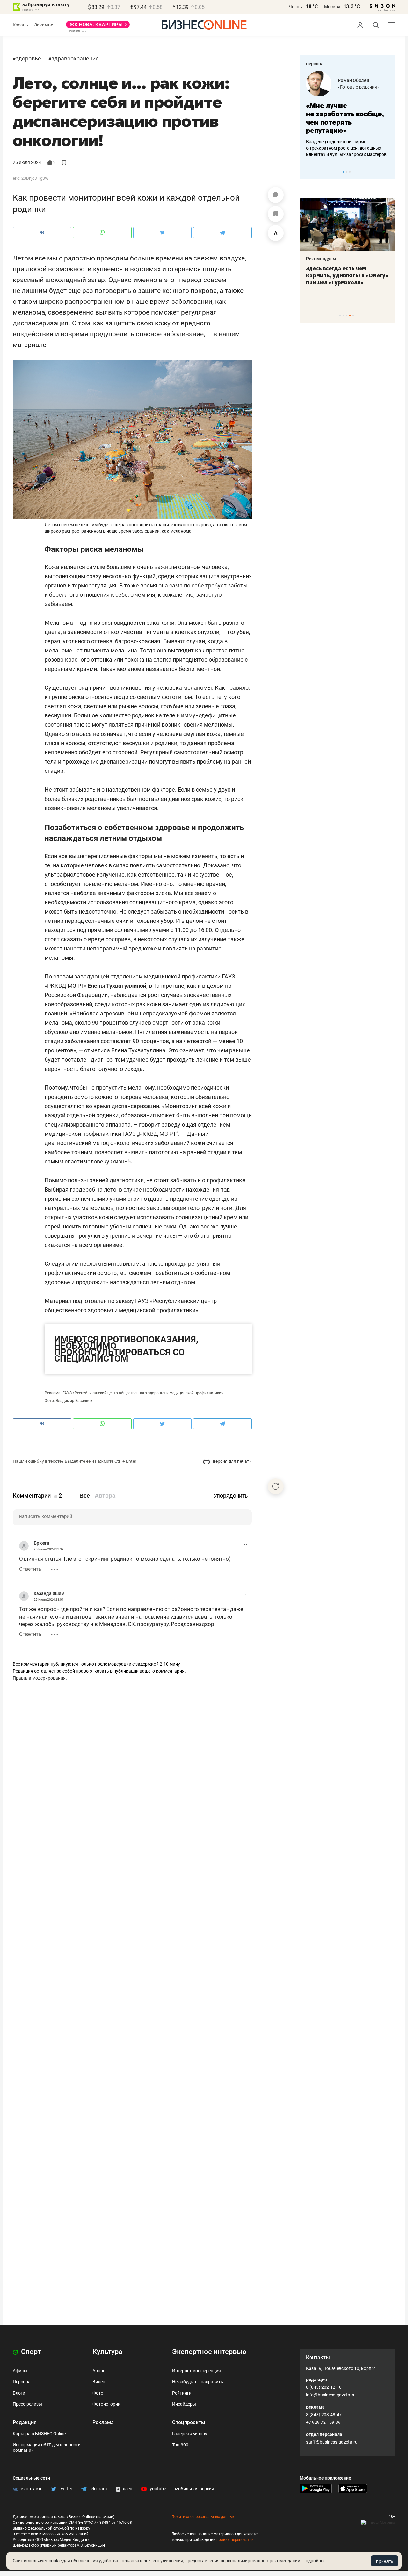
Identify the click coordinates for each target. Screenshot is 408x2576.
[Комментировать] (276, 195)
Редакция (25, 2422)
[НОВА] (98, 27)
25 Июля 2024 (27, 162)
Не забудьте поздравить (198, 2382)
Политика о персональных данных (203, 2517)
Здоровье (28, 58)
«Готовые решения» (359, 87)
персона (315, 64)
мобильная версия (195, 2489)
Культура (107, 2352)
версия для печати (232, 1461)
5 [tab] (353, 315)
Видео (99, 2382)
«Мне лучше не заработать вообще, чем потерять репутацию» (345, 118)
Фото (98, 2393)
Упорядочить (231, 1496)
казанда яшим (49, 1593)
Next (388, 172)
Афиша (20, 2371)
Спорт (30, 2352)
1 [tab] (343, 172)
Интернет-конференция (197, 2371)
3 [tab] (350, 172)
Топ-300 (180, 2445)
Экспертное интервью (209, 2352)
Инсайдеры (184, 2404)
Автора (105, 1496)
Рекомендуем (321, 259)
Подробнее (314, 2561)
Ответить (30, 1569)
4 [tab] (350, 315)
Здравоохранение (75, 58)
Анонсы (101, 2371)
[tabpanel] (347, 114)
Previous (309, 172)
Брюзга (42, 1543)
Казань (20, 25)
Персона (22, 2382)
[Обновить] (276, 1486)
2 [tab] (347, 172)
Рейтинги (182, 2393)
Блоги (19, 2393)
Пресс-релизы (27, 2404)
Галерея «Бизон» (190, 2434)
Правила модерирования (39, 1678)
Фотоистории (106, 2404)
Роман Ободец (353, 80)
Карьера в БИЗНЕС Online (39, 2434)
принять (385, 2561)
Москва (332, 7)
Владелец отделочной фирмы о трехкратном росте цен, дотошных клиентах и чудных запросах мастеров (346, 148)
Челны (296, 7)
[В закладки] (276, 214)
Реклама (103, 2422)
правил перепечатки (235, 2540)
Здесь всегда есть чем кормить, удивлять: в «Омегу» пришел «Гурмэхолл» (347, 275)
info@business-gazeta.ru (331, 2395)
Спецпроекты (189, 2422)
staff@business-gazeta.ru (332, 2442)
